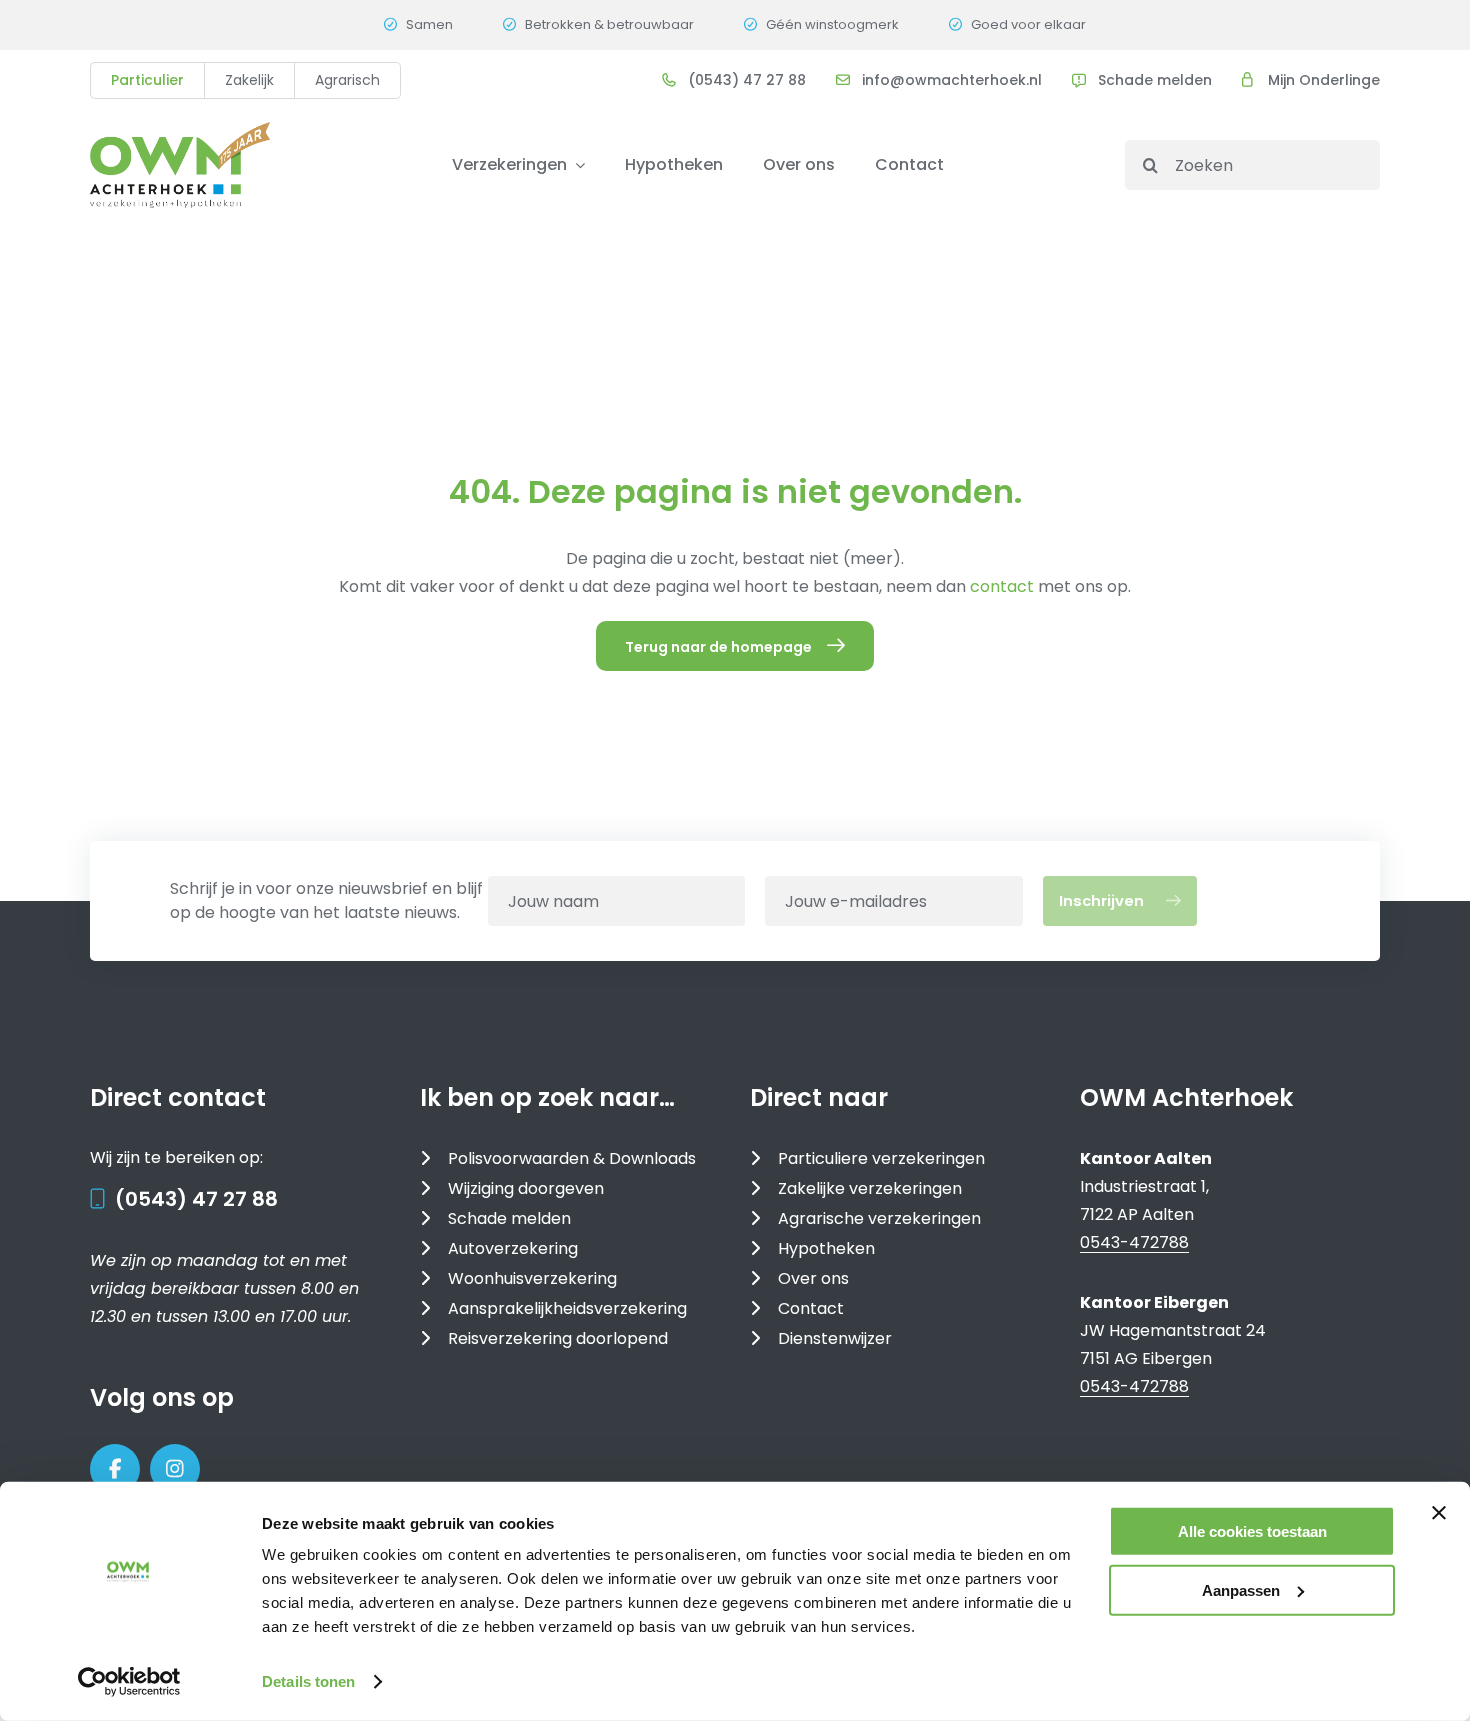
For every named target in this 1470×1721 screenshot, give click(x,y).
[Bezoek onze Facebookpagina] (115, 1469)
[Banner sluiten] (1439, 1513)
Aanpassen (1241, 1589)
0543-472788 (1134, 1242)
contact (1004, 586)
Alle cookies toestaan (1252, 1531)
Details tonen (308, 1681)
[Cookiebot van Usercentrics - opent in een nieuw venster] (129, 1682)
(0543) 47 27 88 (196, 1199)
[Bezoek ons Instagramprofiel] (175, 1469)
